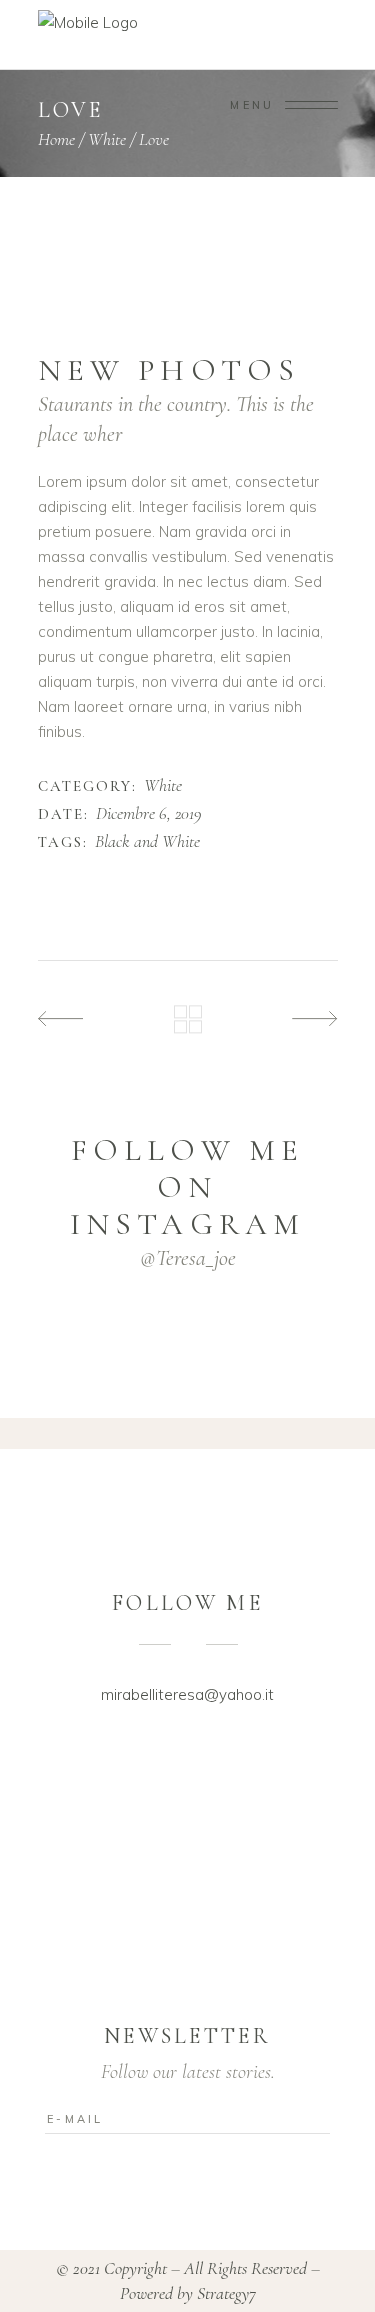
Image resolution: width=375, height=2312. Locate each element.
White (107, 139)
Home (56, 139)
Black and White (147, 842)
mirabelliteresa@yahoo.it (187, 1694)
